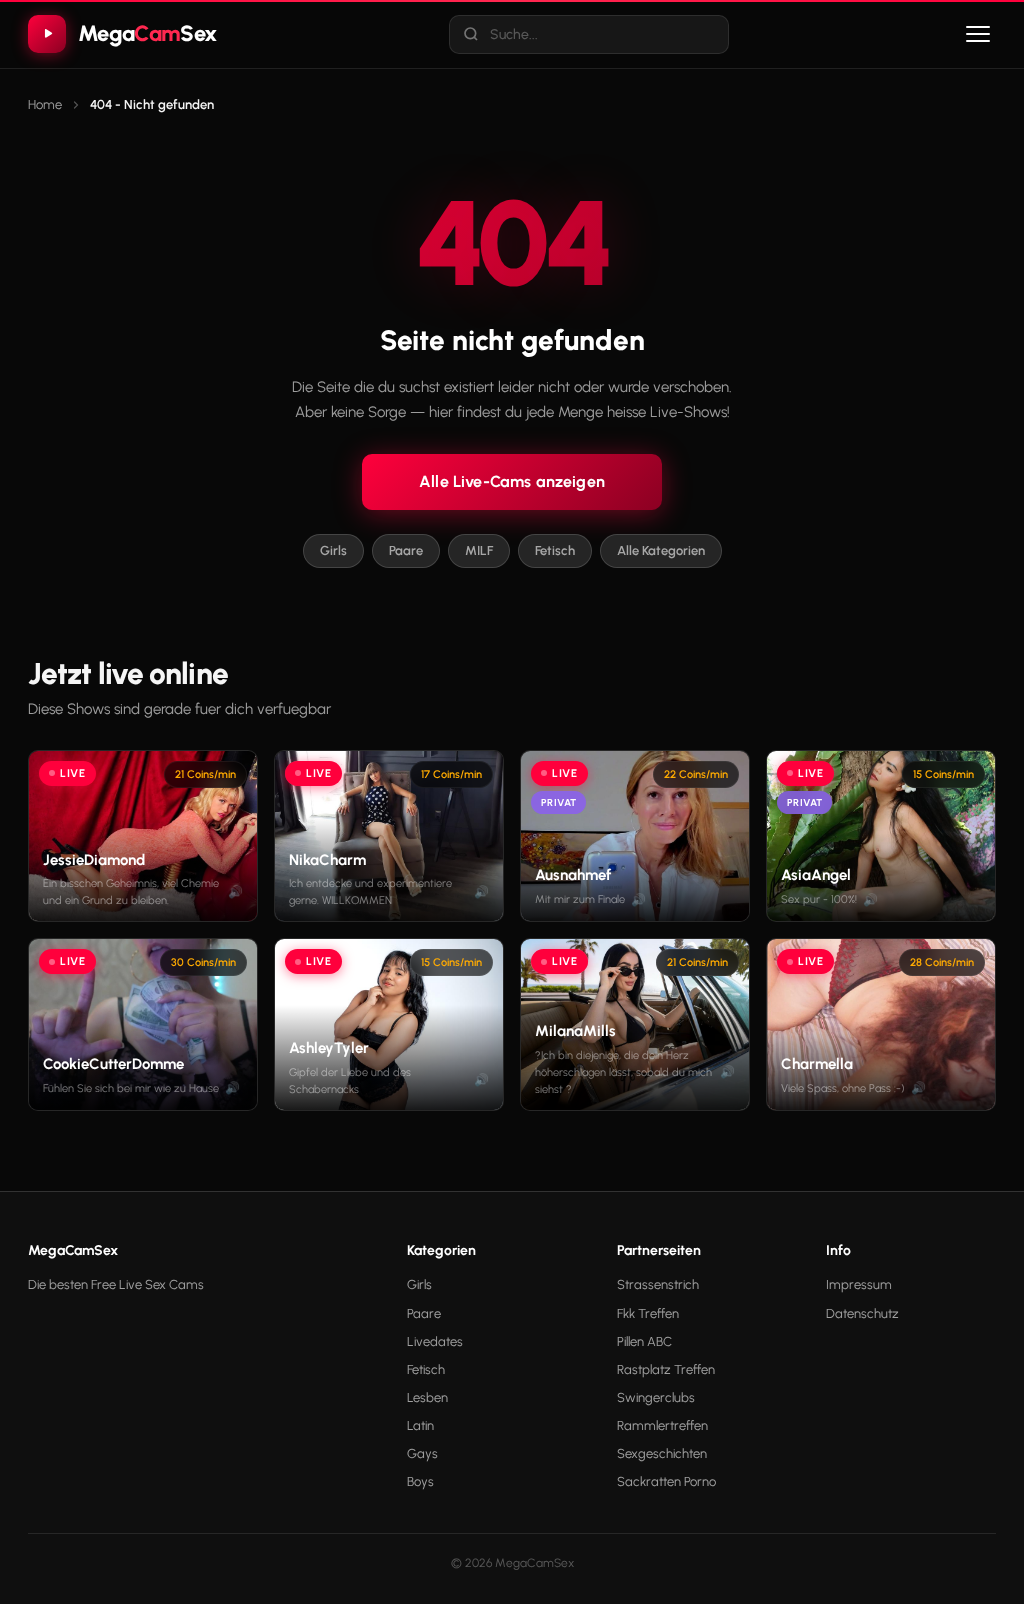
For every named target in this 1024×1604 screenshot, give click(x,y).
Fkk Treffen (648, 1313)
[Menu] (978, 34)
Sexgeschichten (662, 1453)
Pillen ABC (644, 1341)
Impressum (859, 1284)
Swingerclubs (656, 1397)
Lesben (427, 1397)
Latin (420, 1425)
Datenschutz (862, 1313)
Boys (420, 1481)
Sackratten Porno (666, 1481)
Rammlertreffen (662, 1425)
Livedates (435, 1341)
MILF (479, 550)
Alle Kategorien (661, 550)
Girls (333, 550)
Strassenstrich (658, 1284)
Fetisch (555, 550)
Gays (422, 1453)
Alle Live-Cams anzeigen (512, 481)
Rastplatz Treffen (666, 1369)
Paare (406, 550)
